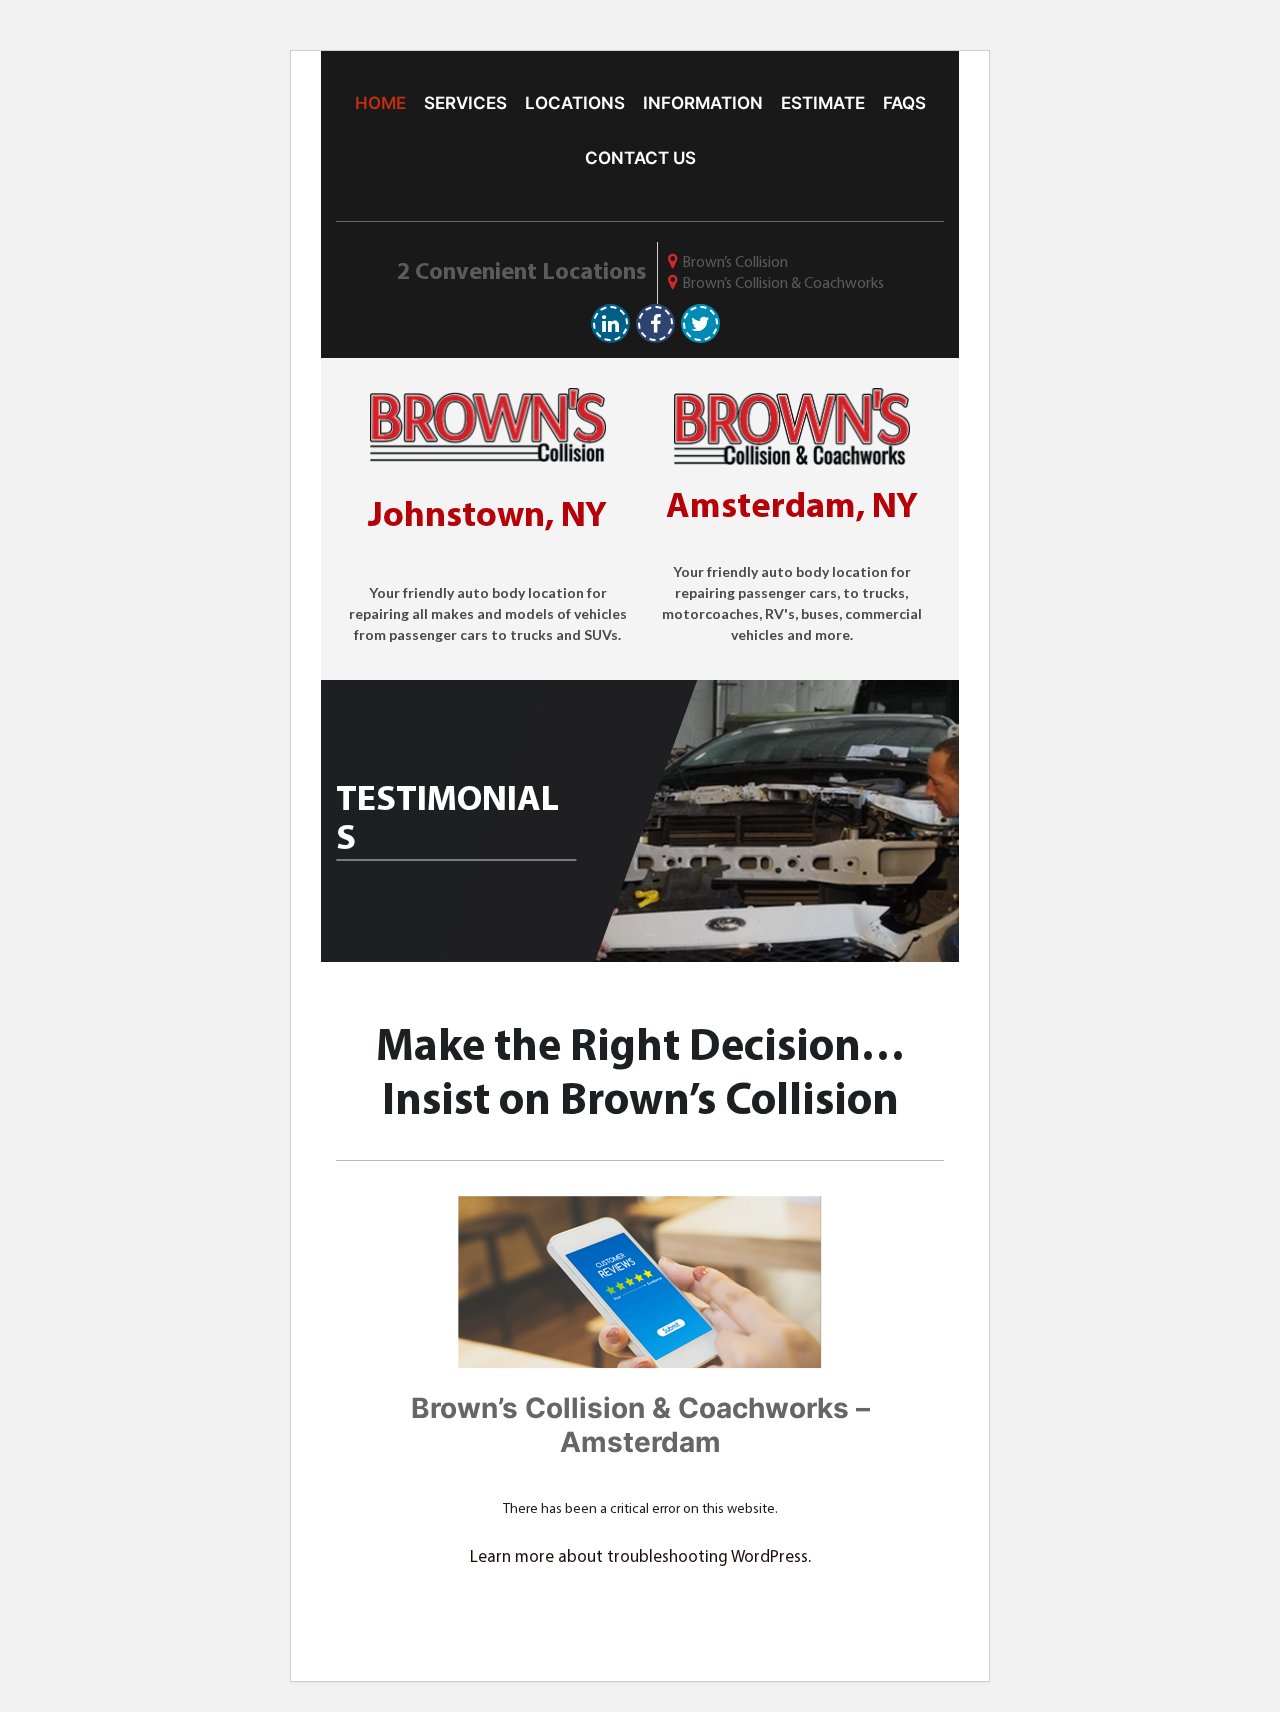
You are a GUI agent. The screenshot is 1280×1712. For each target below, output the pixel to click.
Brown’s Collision (735, 263)
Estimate (823, 103)
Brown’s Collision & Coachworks (783, 284)
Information (703, 103)
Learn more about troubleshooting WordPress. (640, 1557)
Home (380, 103)
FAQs (904, 103)
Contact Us (640, 158)
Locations (575, 103)
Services (465, 103)
